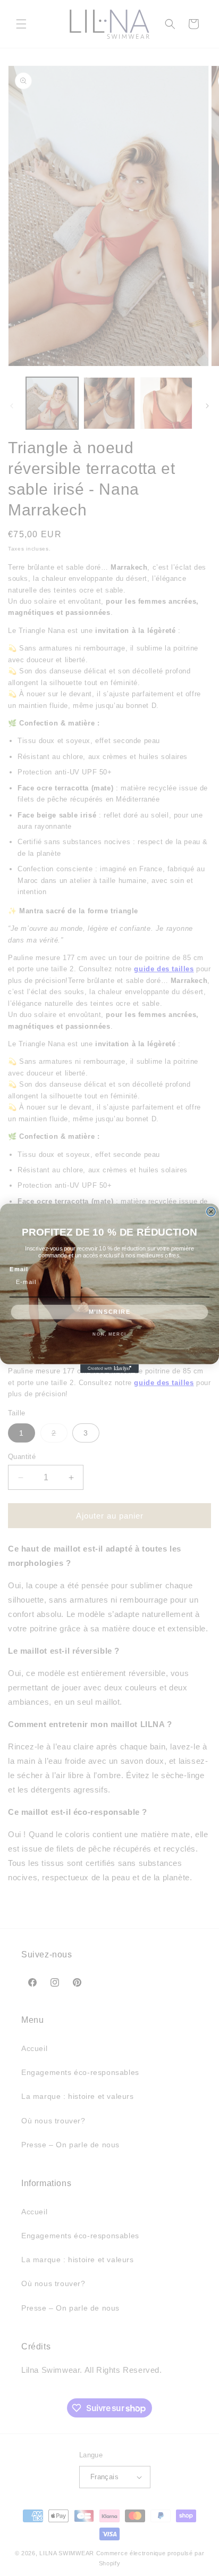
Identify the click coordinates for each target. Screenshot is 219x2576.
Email (19, 1269)
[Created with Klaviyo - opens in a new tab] (109, 1368)
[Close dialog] (211, 1211)
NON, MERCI (109, 1333)
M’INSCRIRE (110, 1312)
